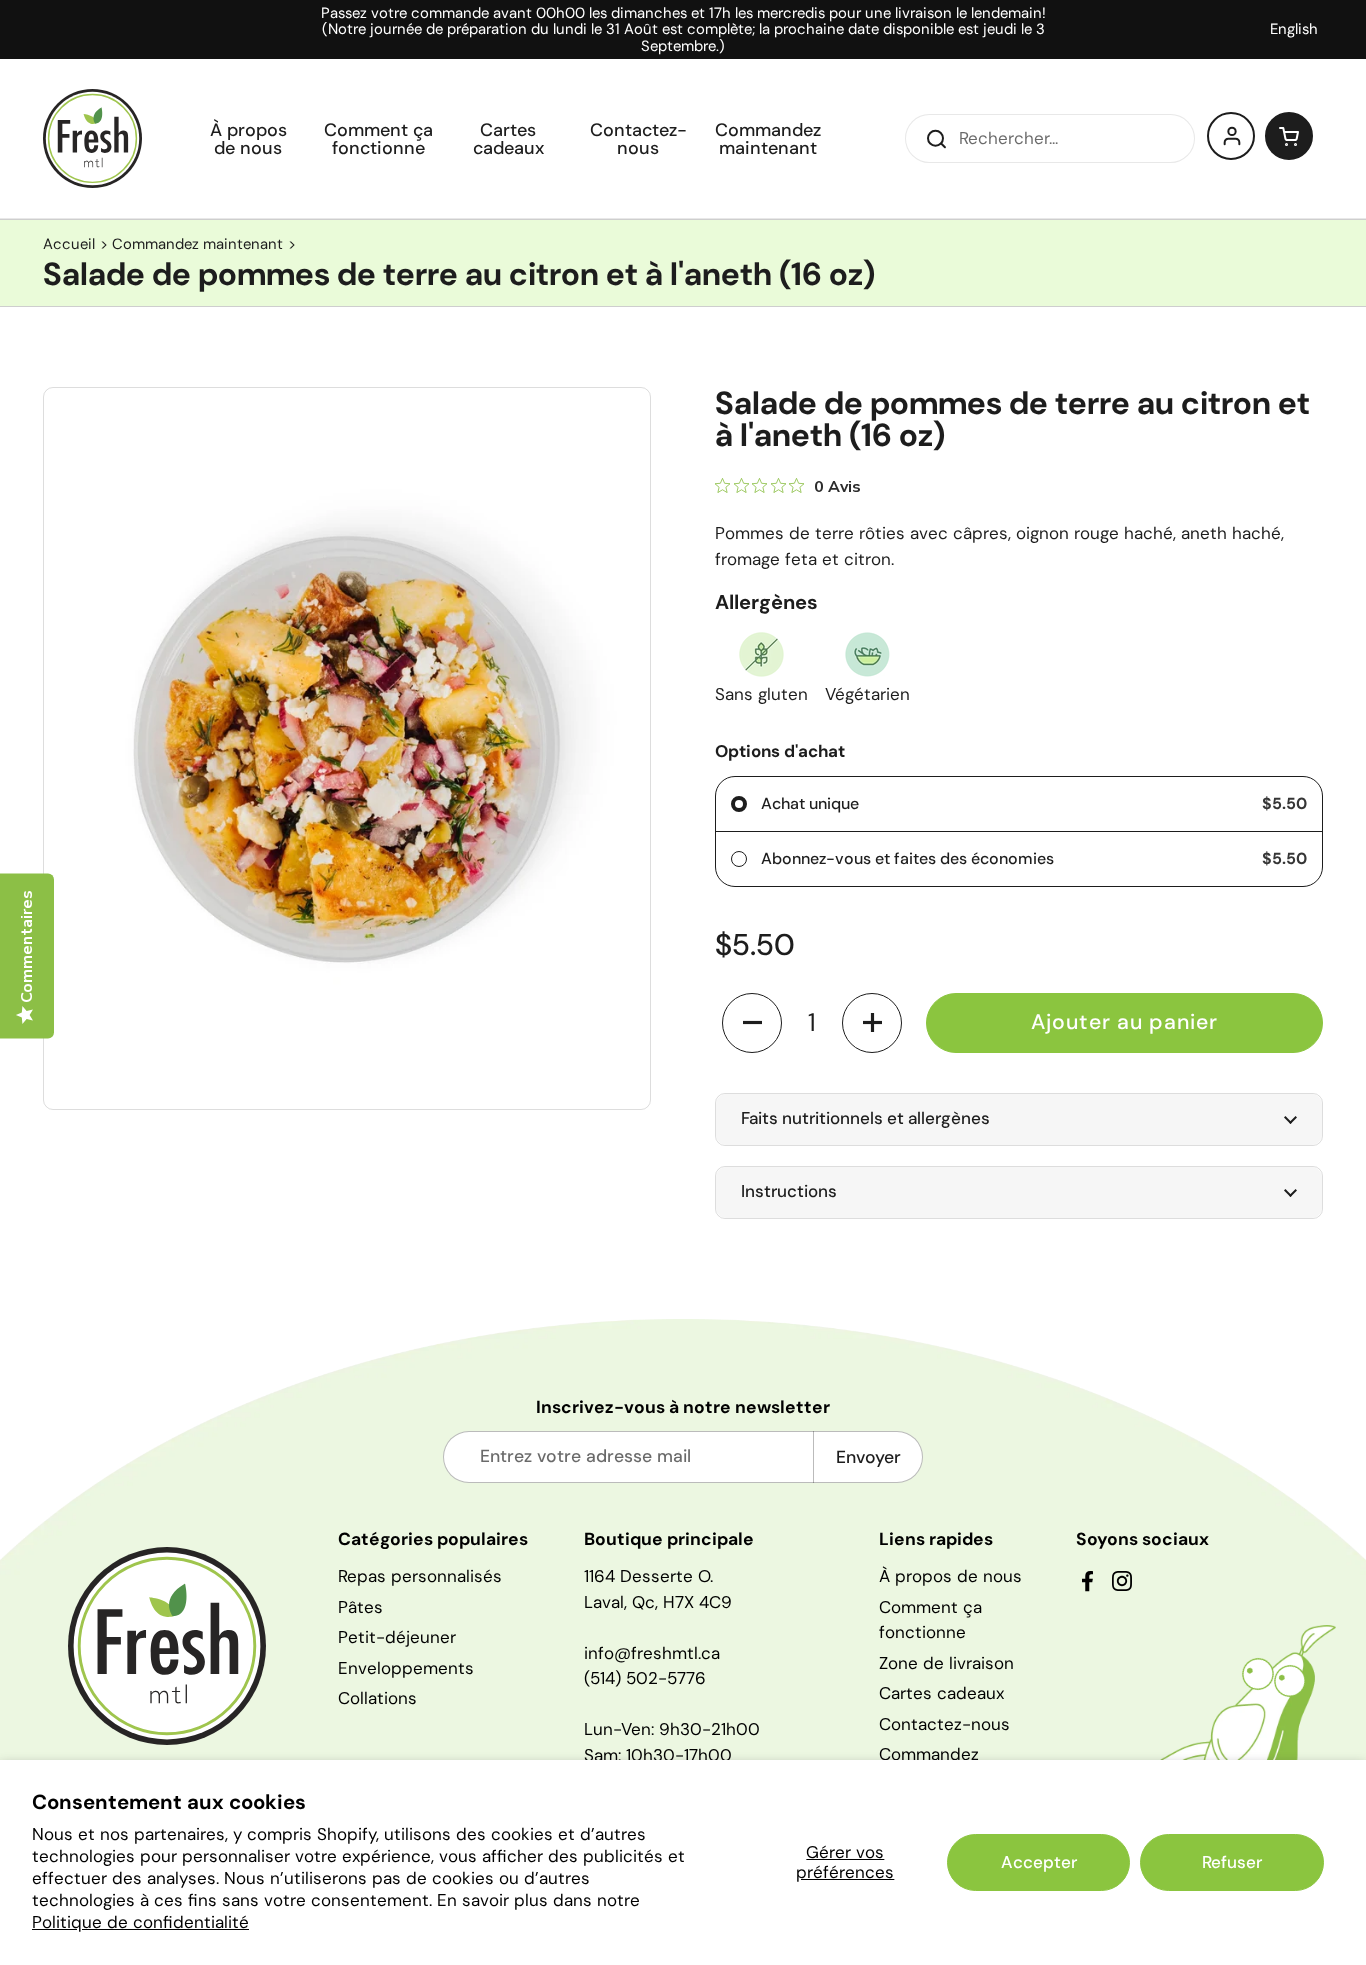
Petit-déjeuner (397, 1637)
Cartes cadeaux (941, 1693)
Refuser (1232, 1862)
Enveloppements (406, 1668)
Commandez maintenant (197, 244)
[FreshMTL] (92, 138)
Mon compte (1232, 136)
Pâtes (360, 1607)
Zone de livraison (946, 1663)
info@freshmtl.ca (652, 1653)
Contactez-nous (944, 1724)
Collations (377, 1698)
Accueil (69, 244)
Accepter (1039, 1862)
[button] (1289, 136)
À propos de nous (950, 1576)
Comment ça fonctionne (930, 1620)
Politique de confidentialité (140, 1922)
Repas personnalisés (420, 1576)
